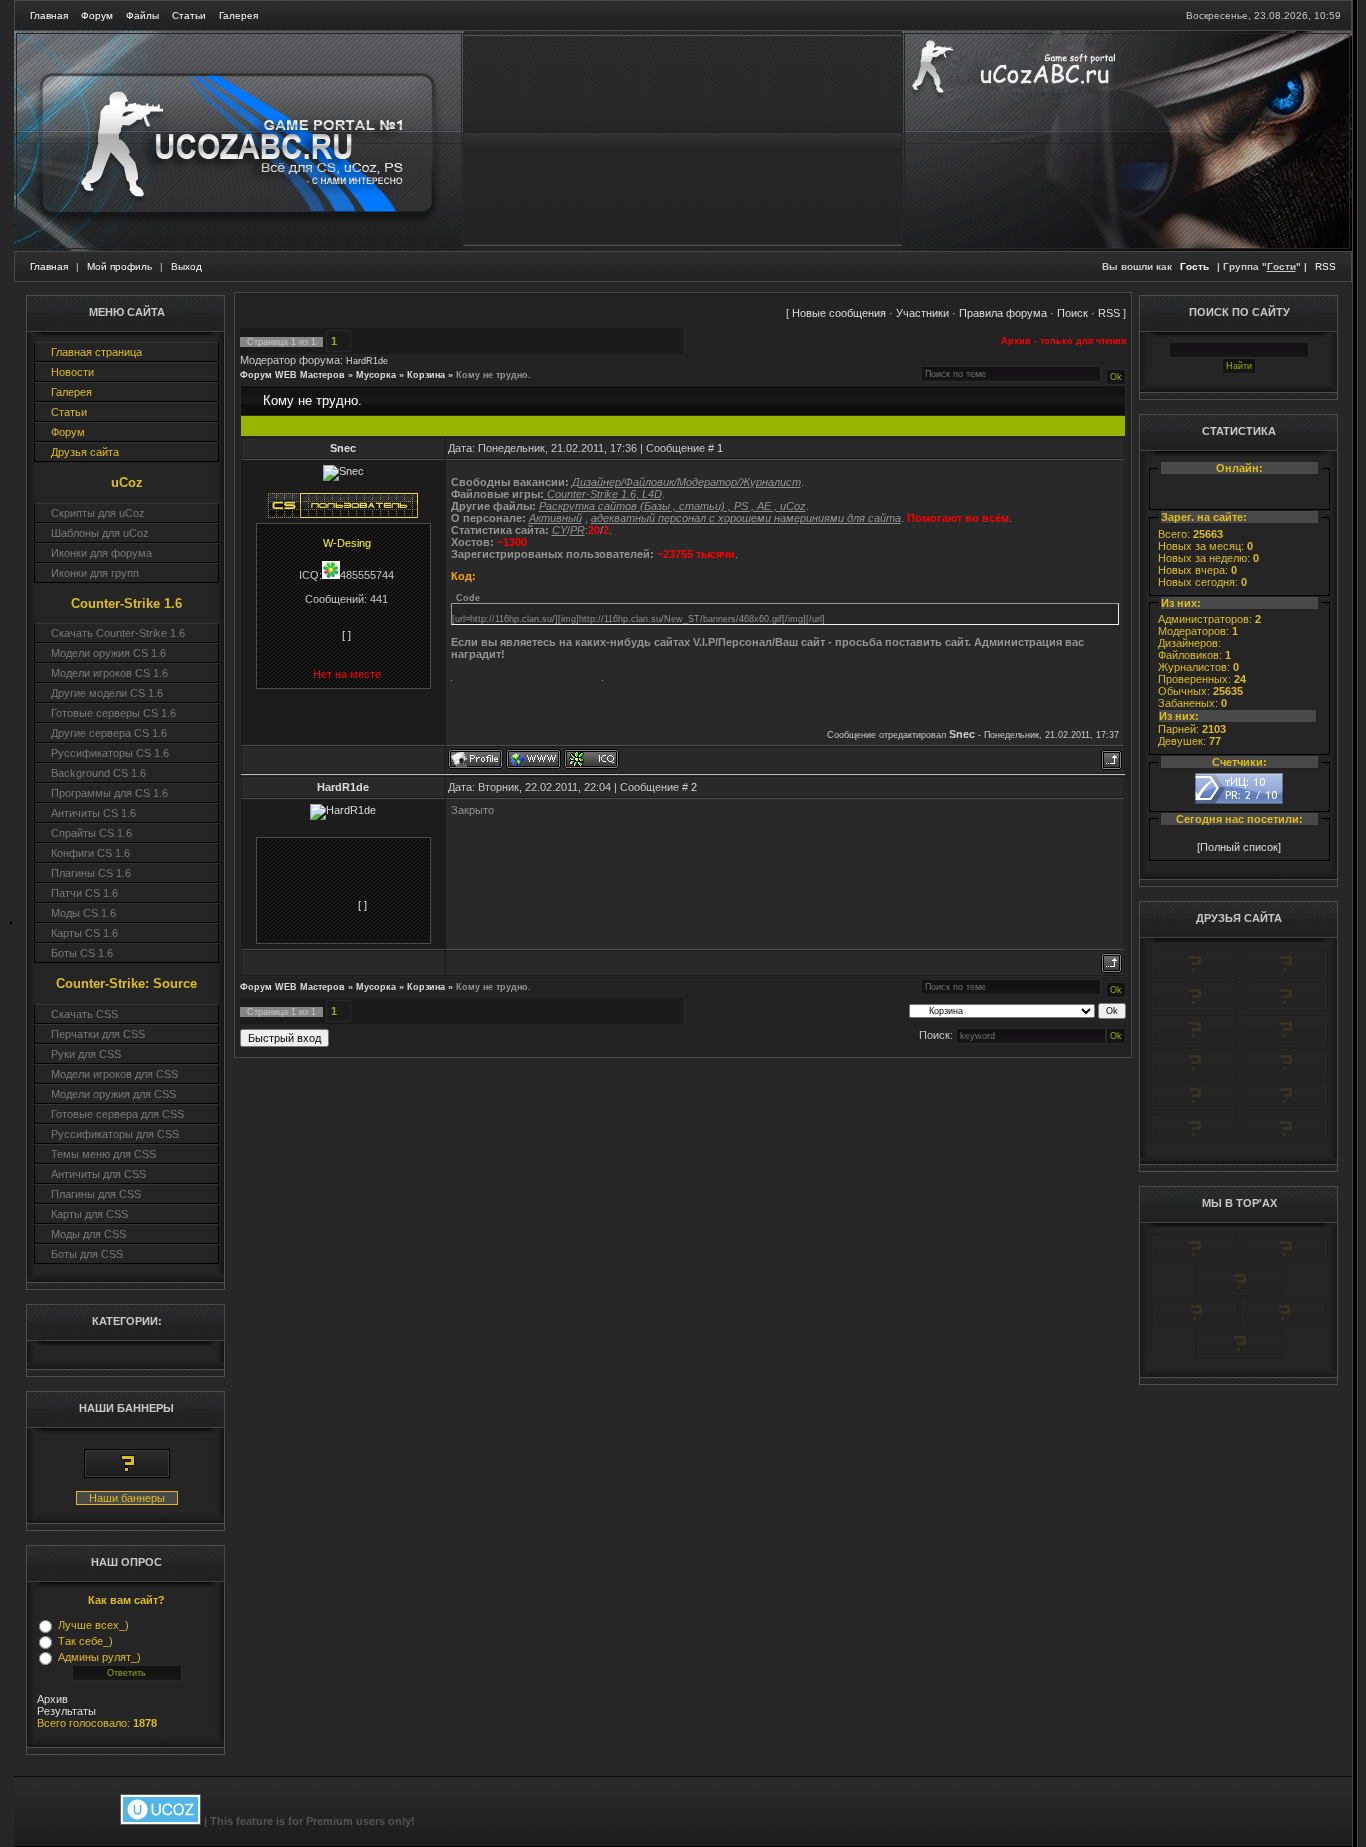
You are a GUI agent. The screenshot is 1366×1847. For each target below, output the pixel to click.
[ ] (346, 635)
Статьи (189, 15)
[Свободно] (1194, 1008)
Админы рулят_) (99, 1657)
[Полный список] (1239, 847)
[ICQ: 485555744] (591, 759)
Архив (52, 1699)
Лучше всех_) (93, 1625)
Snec (343, 448)
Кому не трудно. (493, 375)
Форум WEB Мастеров (292, 375)
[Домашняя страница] (533, 759)
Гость (1194, 266)
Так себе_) (85, 1641)
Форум (97, 15)
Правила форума (1003, 313)
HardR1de (367, 361)
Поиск (1072, 313)
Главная (49, 15)
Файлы (142, 15)
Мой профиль (119, 266)
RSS (1325, 266)
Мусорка (376, 375)
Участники (922, 313)
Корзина (426, 375)
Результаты (66, 1711)
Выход (186, 266)
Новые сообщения (839, 313)
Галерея (238, 15)
